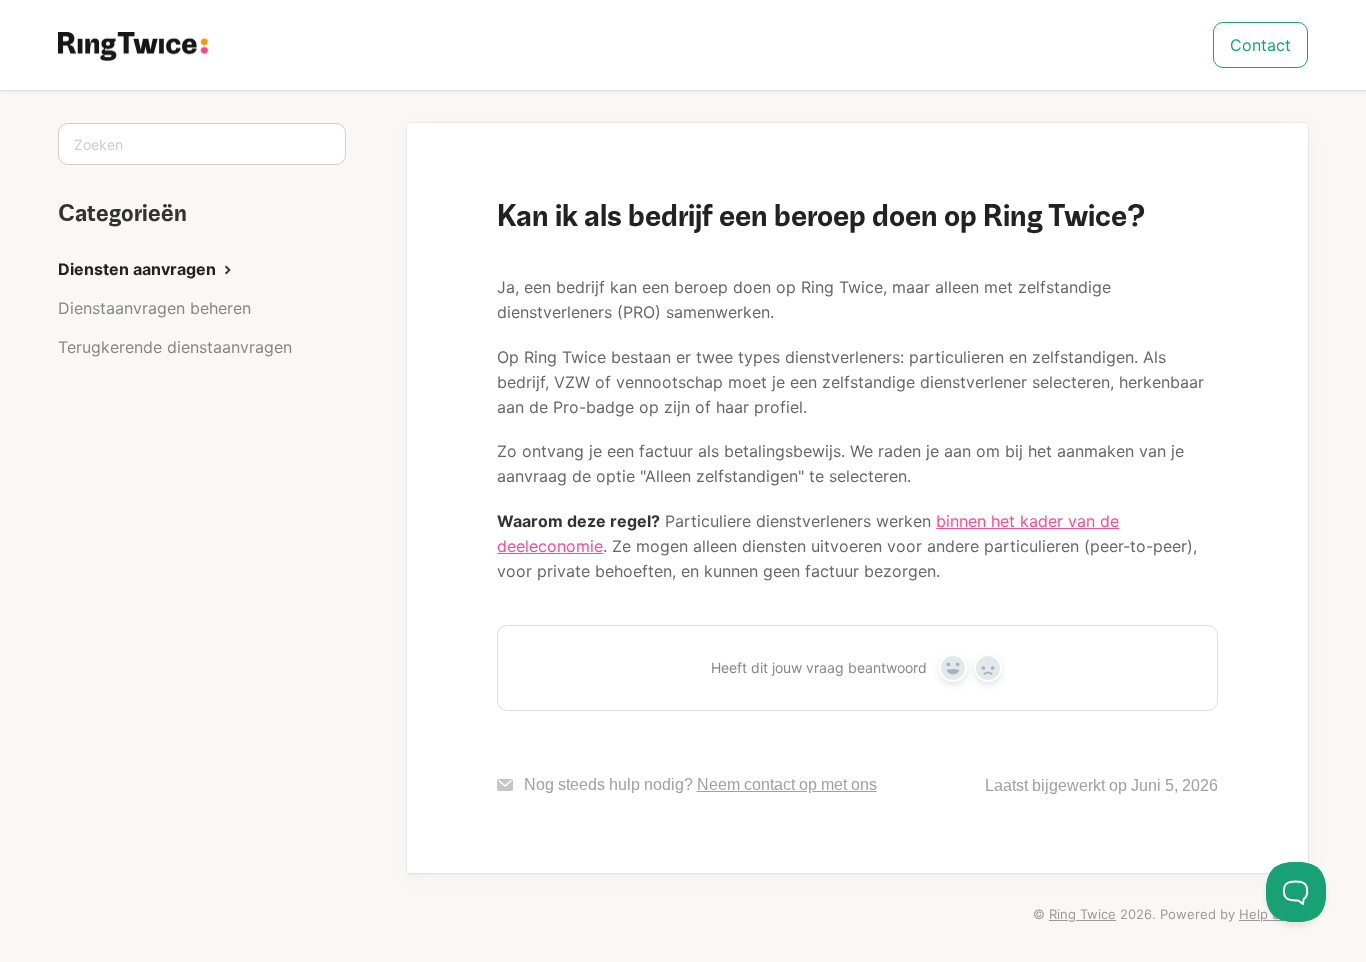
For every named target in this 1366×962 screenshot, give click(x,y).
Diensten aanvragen (139, 269)
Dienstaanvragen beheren (154, 308)
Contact (1260, 45)
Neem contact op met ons (787, 784)
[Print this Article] (1250, 191)
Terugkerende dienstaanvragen (175, 347)
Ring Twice (1082, 914)
